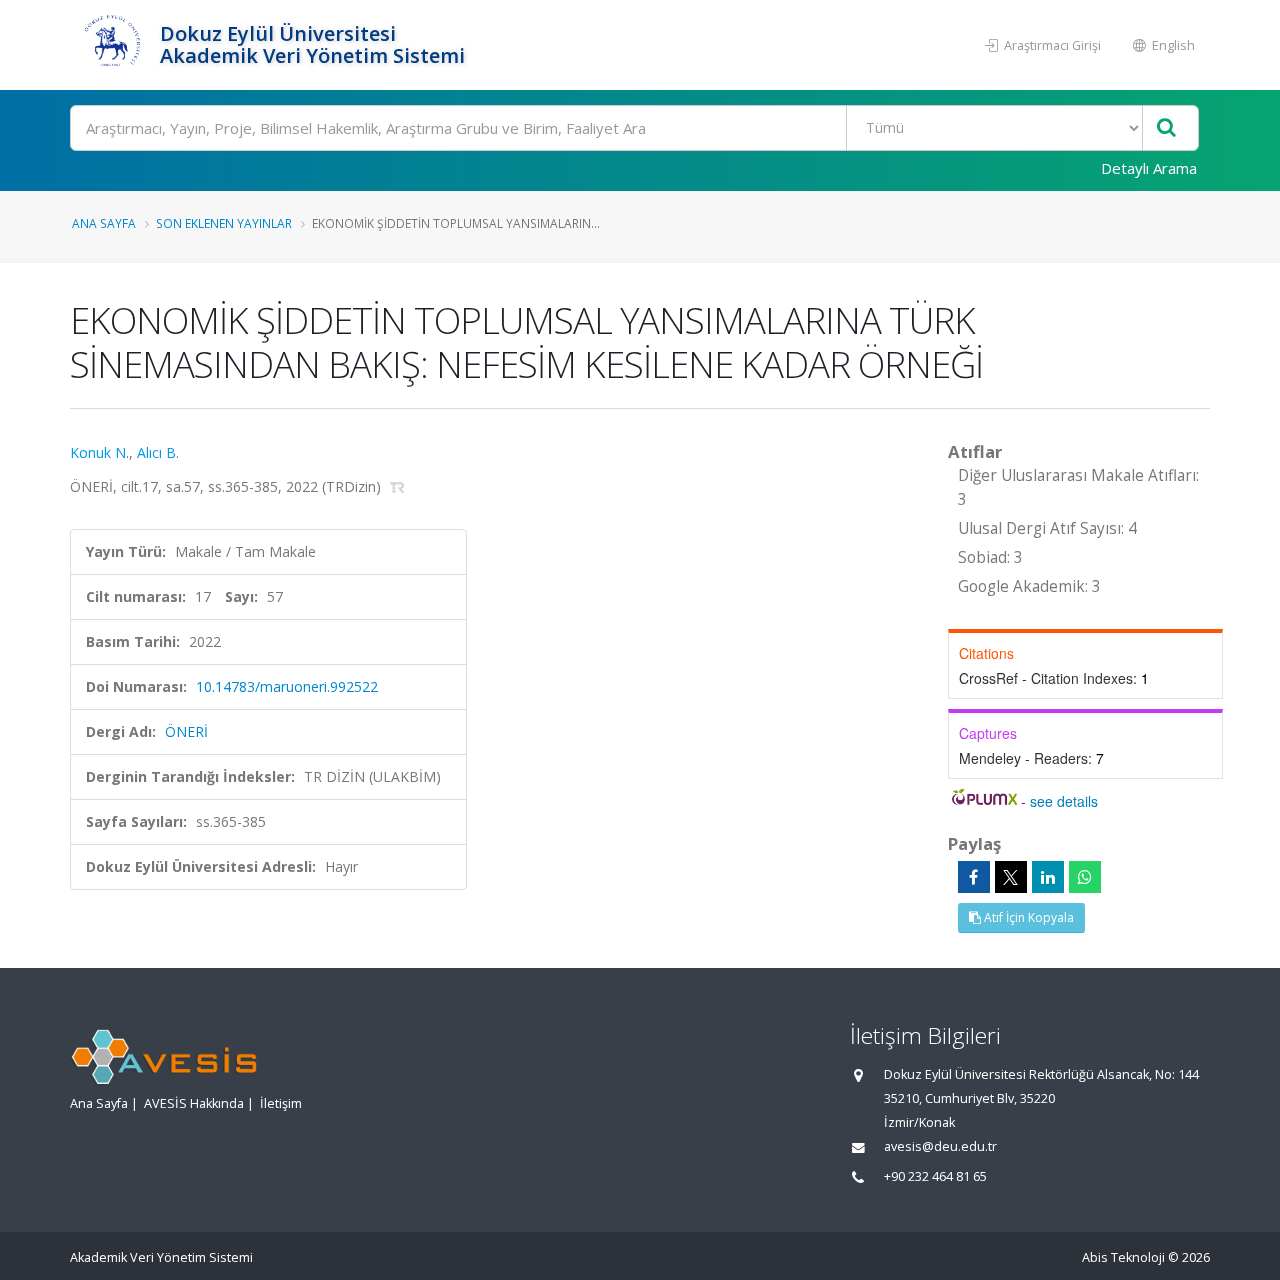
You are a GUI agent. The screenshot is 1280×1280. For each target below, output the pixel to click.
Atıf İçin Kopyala (1027, 917)
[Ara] (1166, 128)
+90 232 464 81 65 (935, 1176)
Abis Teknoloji (1123, 1257)
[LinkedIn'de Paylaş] (1048, 877)
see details (1064, 801)
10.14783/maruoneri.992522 (287, 686)
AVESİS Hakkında (194, 1103)
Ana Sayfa (104, 223)
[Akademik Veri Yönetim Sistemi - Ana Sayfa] (112, 45)
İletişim (281, 1103)
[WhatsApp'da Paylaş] (1085, 877)
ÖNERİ (186, 731)
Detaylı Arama (1149, 168)
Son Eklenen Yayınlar (224, 223)
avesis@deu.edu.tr (940, 1146)
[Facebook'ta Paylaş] (974, 877)
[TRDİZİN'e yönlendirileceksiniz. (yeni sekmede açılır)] (397, 486)
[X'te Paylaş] (1011, 877)
